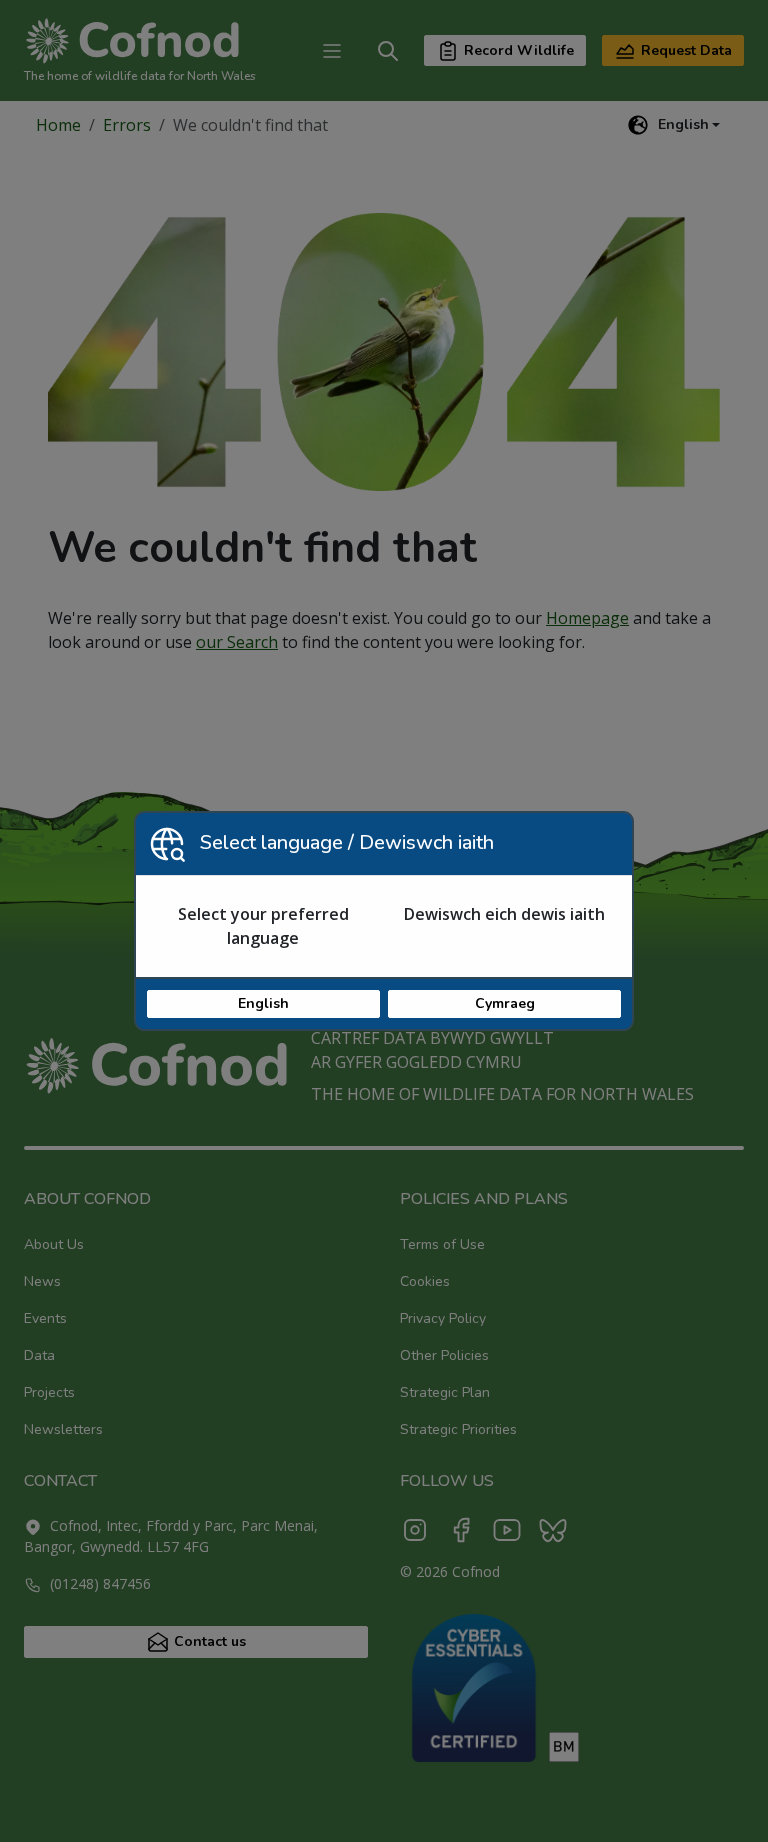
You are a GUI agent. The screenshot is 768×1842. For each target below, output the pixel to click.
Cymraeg (505, 1003)
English (263, 1003)
